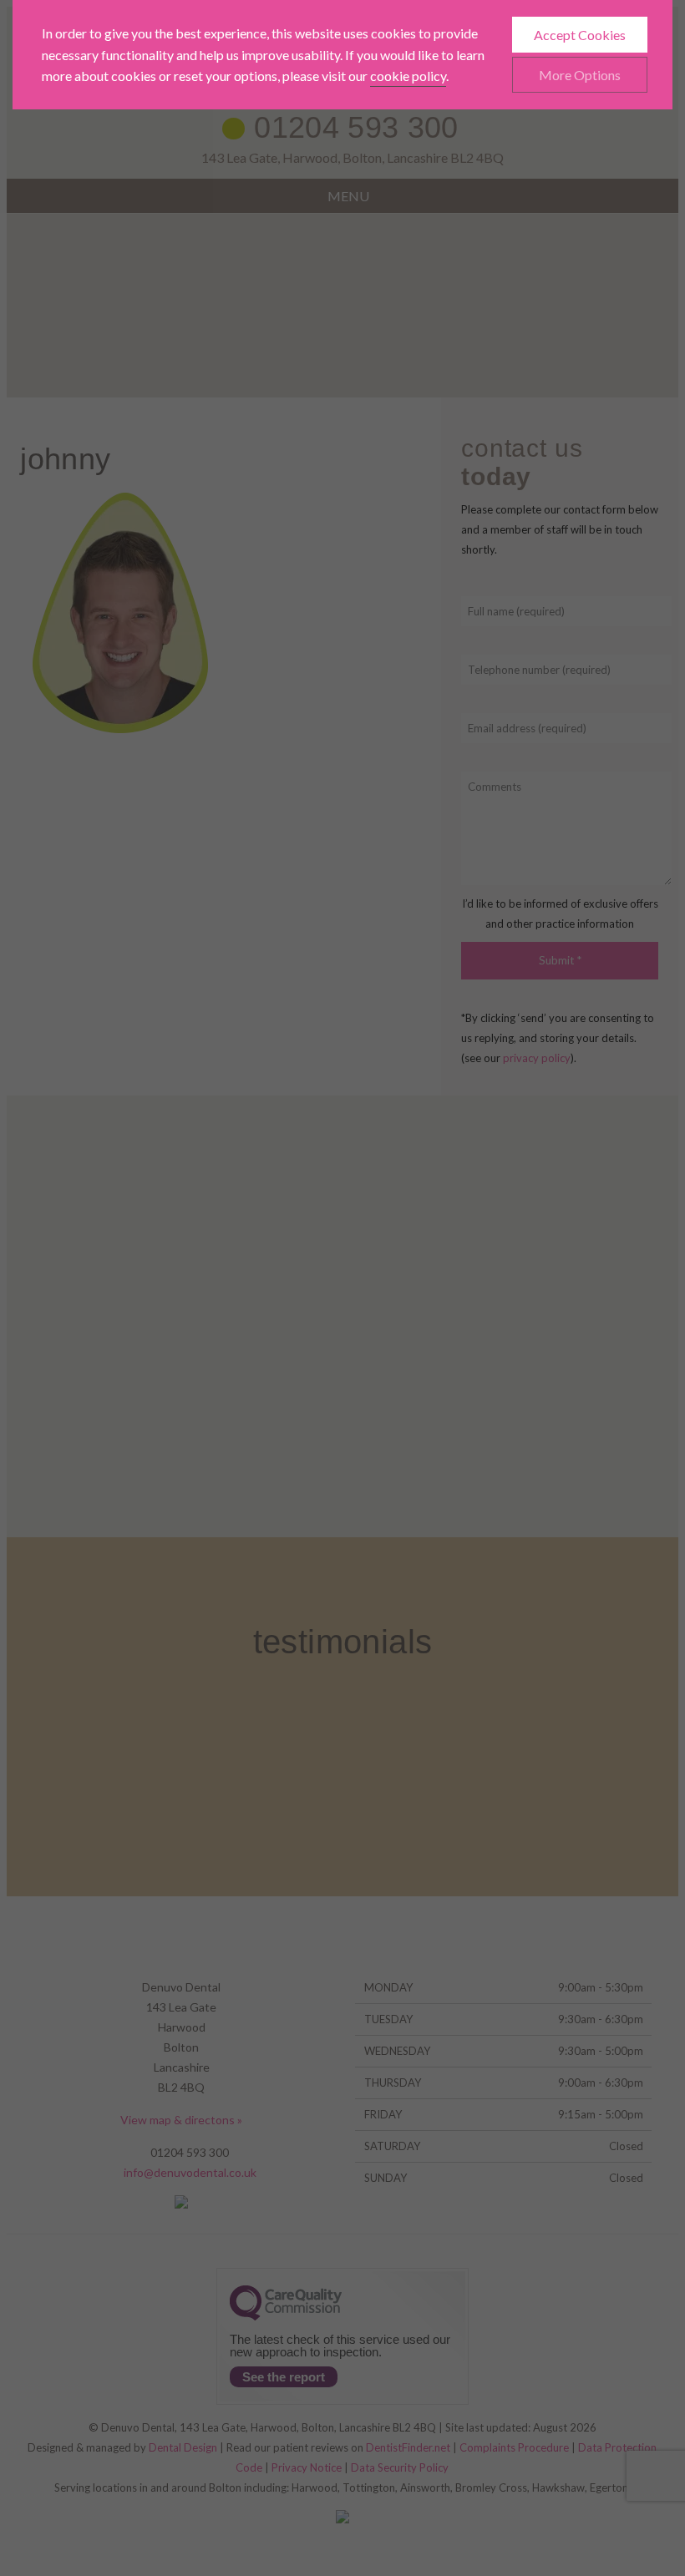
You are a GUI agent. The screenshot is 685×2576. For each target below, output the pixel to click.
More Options (580, 75)
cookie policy (408, 76)
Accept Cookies (580, 35)
